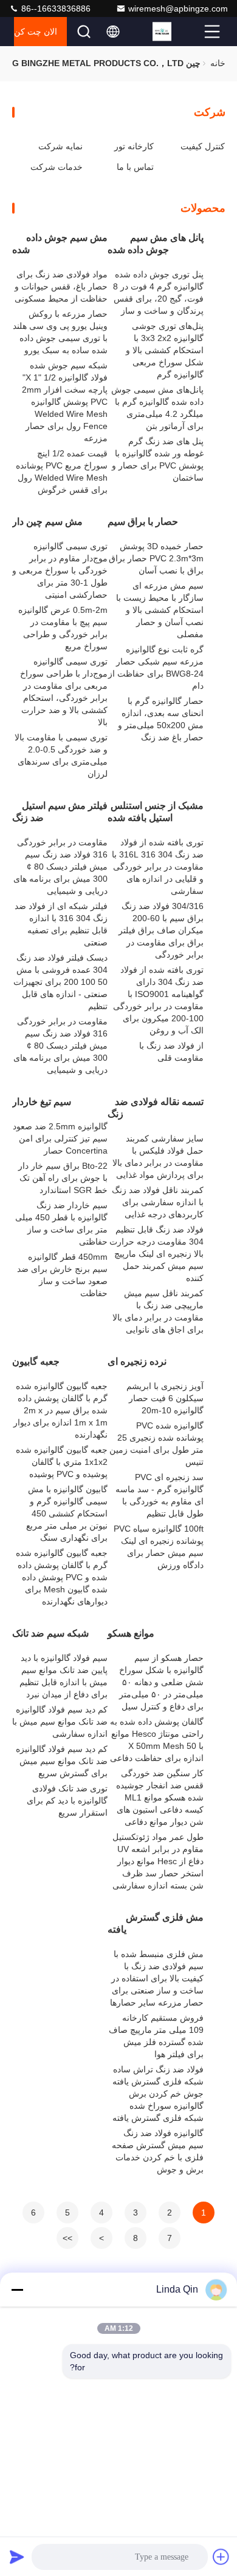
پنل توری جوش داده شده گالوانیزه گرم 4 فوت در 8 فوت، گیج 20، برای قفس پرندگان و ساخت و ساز (158, 292)
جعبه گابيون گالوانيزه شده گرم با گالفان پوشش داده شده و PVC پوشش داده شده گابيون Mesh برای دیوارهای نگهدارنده (62, 1577)
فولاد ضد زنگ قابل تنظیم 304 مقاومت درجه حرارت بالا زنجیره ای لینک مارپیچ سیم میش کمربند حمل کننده (156, 1254)
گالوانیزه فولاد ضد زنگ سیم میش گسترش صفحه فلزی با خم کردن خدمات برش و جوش (158, 2151)
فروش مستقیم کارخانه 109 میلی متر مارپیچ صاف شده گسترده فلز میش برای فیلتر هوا (156, 2036)
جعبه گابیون (36, 1361)
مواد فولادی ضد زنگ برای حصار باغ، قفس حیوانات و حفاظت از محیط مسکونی (61, 286)
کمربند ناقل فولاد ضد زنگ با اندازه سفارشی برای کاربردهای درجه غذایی (158, 1202)
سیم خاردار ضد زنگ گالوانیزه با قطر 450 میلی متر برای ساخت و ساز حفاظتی (61, 1223)
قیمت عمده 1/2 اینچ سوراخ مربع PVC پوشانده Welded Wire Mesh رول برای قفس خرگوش (62, 472)
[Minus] (17, 2290)
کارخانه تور (134, 146)
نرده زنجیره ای (137, 1361)
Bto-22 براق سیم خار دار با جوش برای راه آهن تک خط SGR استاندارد (63, 1178)
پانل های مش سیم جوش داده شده (156, 244)
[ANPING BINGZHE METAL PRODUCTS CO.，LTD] (177, 32)
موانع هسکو (131, 1633)
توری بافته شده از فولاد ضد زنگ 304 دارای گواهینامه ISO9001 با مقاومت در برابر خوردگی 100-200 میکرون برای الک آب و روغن (158, 1000)
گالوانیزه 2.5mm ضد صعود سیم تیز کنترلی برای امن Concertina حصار (60, 1138)
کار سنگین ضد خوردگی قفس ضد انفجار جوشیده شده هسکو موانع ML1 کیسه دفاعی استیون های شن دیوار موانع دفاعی (160, 1797)
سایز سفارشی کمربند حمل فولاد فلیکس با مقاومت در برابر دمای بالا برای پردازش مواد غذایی (158, 1157)
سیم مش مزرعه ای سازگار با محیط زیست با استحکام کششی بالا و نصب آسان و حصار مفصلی (160, 610)
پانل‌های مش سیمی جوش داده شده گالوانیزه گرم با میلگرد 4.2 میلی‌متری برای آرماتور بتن (157, 408)
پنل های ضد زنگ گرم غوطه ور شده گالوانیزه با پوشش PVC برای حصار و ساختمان (158, 459)
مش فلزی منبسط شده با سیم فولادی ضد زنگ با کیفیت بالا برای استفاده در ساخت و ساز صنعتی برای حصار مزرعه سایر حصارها (157, 1978)
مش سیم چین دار (47, 522)
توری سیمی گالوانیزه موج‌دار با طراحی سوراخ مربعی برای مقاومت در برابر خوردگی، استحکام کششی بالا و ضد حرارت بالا (64, 692)
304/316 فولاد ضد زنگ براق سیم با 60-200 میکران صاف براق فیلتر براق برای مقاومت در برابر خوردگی (161, 930)
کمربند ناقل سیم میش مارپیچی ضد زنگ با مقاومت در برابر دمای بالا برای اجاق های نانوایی (158, 1311)
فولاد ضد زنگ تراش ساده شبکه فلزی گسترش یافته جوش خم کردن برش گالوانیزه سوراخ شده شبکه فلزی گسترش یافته (158, 2094)
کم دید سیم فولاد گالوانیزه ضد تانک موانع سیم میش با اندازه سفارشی (60, 1722)
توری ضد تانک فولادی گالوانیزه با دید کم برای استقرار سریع (67, 1800)
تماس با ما (135, 167)
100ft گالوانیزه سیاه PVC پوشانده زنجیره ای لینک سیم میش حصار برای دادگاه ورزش (159, 1547)
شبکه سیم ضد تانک (50, 1633)
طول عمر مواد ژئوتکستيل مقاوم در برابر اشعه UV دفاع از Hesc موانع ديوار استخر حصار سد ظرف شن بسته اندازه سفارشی (158, 1861)
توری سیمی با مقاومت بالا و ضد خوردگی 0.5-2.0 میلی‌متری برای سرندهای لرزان (61, 756)
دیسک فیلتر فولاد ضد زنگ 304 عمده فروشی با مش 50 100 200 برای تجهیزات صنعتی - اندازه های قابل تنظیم (60, 982)
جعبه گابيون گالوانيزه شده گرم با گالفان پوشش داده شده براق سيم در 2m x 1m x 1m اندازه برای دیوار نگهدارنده (60, 1410)
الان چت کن (36, 32)
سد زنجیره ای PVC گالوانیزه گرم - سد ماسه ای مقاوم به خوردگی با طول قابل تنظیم (160, 1495)
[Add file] (221, 2557)
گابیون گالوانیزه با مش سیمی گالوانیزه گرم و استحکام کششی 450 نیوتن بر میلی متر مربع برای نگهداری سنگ (67, 1513)
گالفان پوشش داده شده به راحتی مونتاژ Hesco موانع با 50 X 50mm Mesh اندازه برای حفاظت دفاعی (157, 1740)
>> (67, 2238)
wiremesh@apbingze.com (178, 8)
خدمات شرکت (57, 167)
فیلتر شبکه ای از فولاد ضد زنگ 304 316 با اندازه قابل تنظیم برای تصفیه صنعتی (61, 924)
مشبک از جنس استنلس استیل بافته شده (156, 812)
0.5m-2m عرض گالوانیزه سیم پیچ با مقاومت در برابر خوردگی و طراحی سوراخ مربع (63, 628)
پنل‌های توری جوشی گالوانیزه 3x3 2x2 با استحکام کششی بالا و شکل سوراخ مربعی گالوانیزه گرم (165, 350)
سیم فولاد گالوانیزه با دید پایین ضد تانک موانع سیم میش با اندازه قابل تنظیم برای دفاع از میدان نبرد (64, 1676)
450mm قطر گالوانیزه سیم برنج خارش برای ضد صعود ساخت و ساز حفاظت (62, 1275)
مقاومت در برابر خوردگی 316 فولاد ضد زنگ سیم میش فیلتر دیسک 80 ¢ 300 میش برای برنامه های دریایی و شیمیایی (60, 867)
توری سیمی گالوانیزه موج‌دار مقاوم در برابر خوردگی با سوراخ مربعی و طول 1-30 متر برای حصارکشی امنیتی (60, 570)
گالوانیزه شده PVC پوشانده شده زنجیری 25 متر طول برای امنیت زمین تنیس (156, 1444)
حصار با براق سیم (143, 522)
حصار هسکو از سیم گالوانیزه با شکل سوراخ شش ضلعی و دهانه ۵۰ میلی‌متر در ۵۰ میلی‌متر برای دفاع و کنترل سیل (161, 1682)
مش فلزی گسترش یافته (156, 1923)
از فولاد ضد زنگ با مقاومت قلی (171, 1052)
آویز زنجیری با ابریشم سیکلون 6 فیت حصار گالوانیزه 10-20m (165, 1398)
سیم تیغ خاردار (42, 1102)
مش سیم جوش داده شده (60, 244)
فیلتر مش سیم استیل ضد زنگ (60, 812)
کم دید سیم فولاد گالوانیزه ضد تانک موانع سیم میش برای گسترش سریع (62, 1761)
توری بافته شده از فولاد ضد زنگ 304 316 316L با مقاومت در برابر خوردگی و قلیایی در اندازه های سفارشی (158, 867)
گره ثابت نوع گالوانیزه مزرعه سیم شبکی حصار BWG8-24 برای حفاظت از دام (156, 668)
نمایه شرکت (60, 146)
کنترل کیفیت (203, 146)
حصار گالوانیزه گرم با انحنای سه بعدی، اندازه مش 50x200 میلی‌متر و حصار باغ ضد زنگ (161, 719)
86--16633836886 (55, 8)
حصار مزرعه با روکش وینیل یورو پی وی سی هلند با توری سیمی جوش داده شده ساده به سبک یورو (60, 332)
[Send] (17, 2557)
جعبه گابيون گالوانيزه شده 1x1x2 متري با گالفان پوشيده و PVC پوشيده (62, 1462)
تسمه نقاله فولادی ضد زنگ (156, 1108)
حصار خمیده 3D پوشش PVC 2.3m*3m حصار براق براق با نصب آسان (156, 558)
